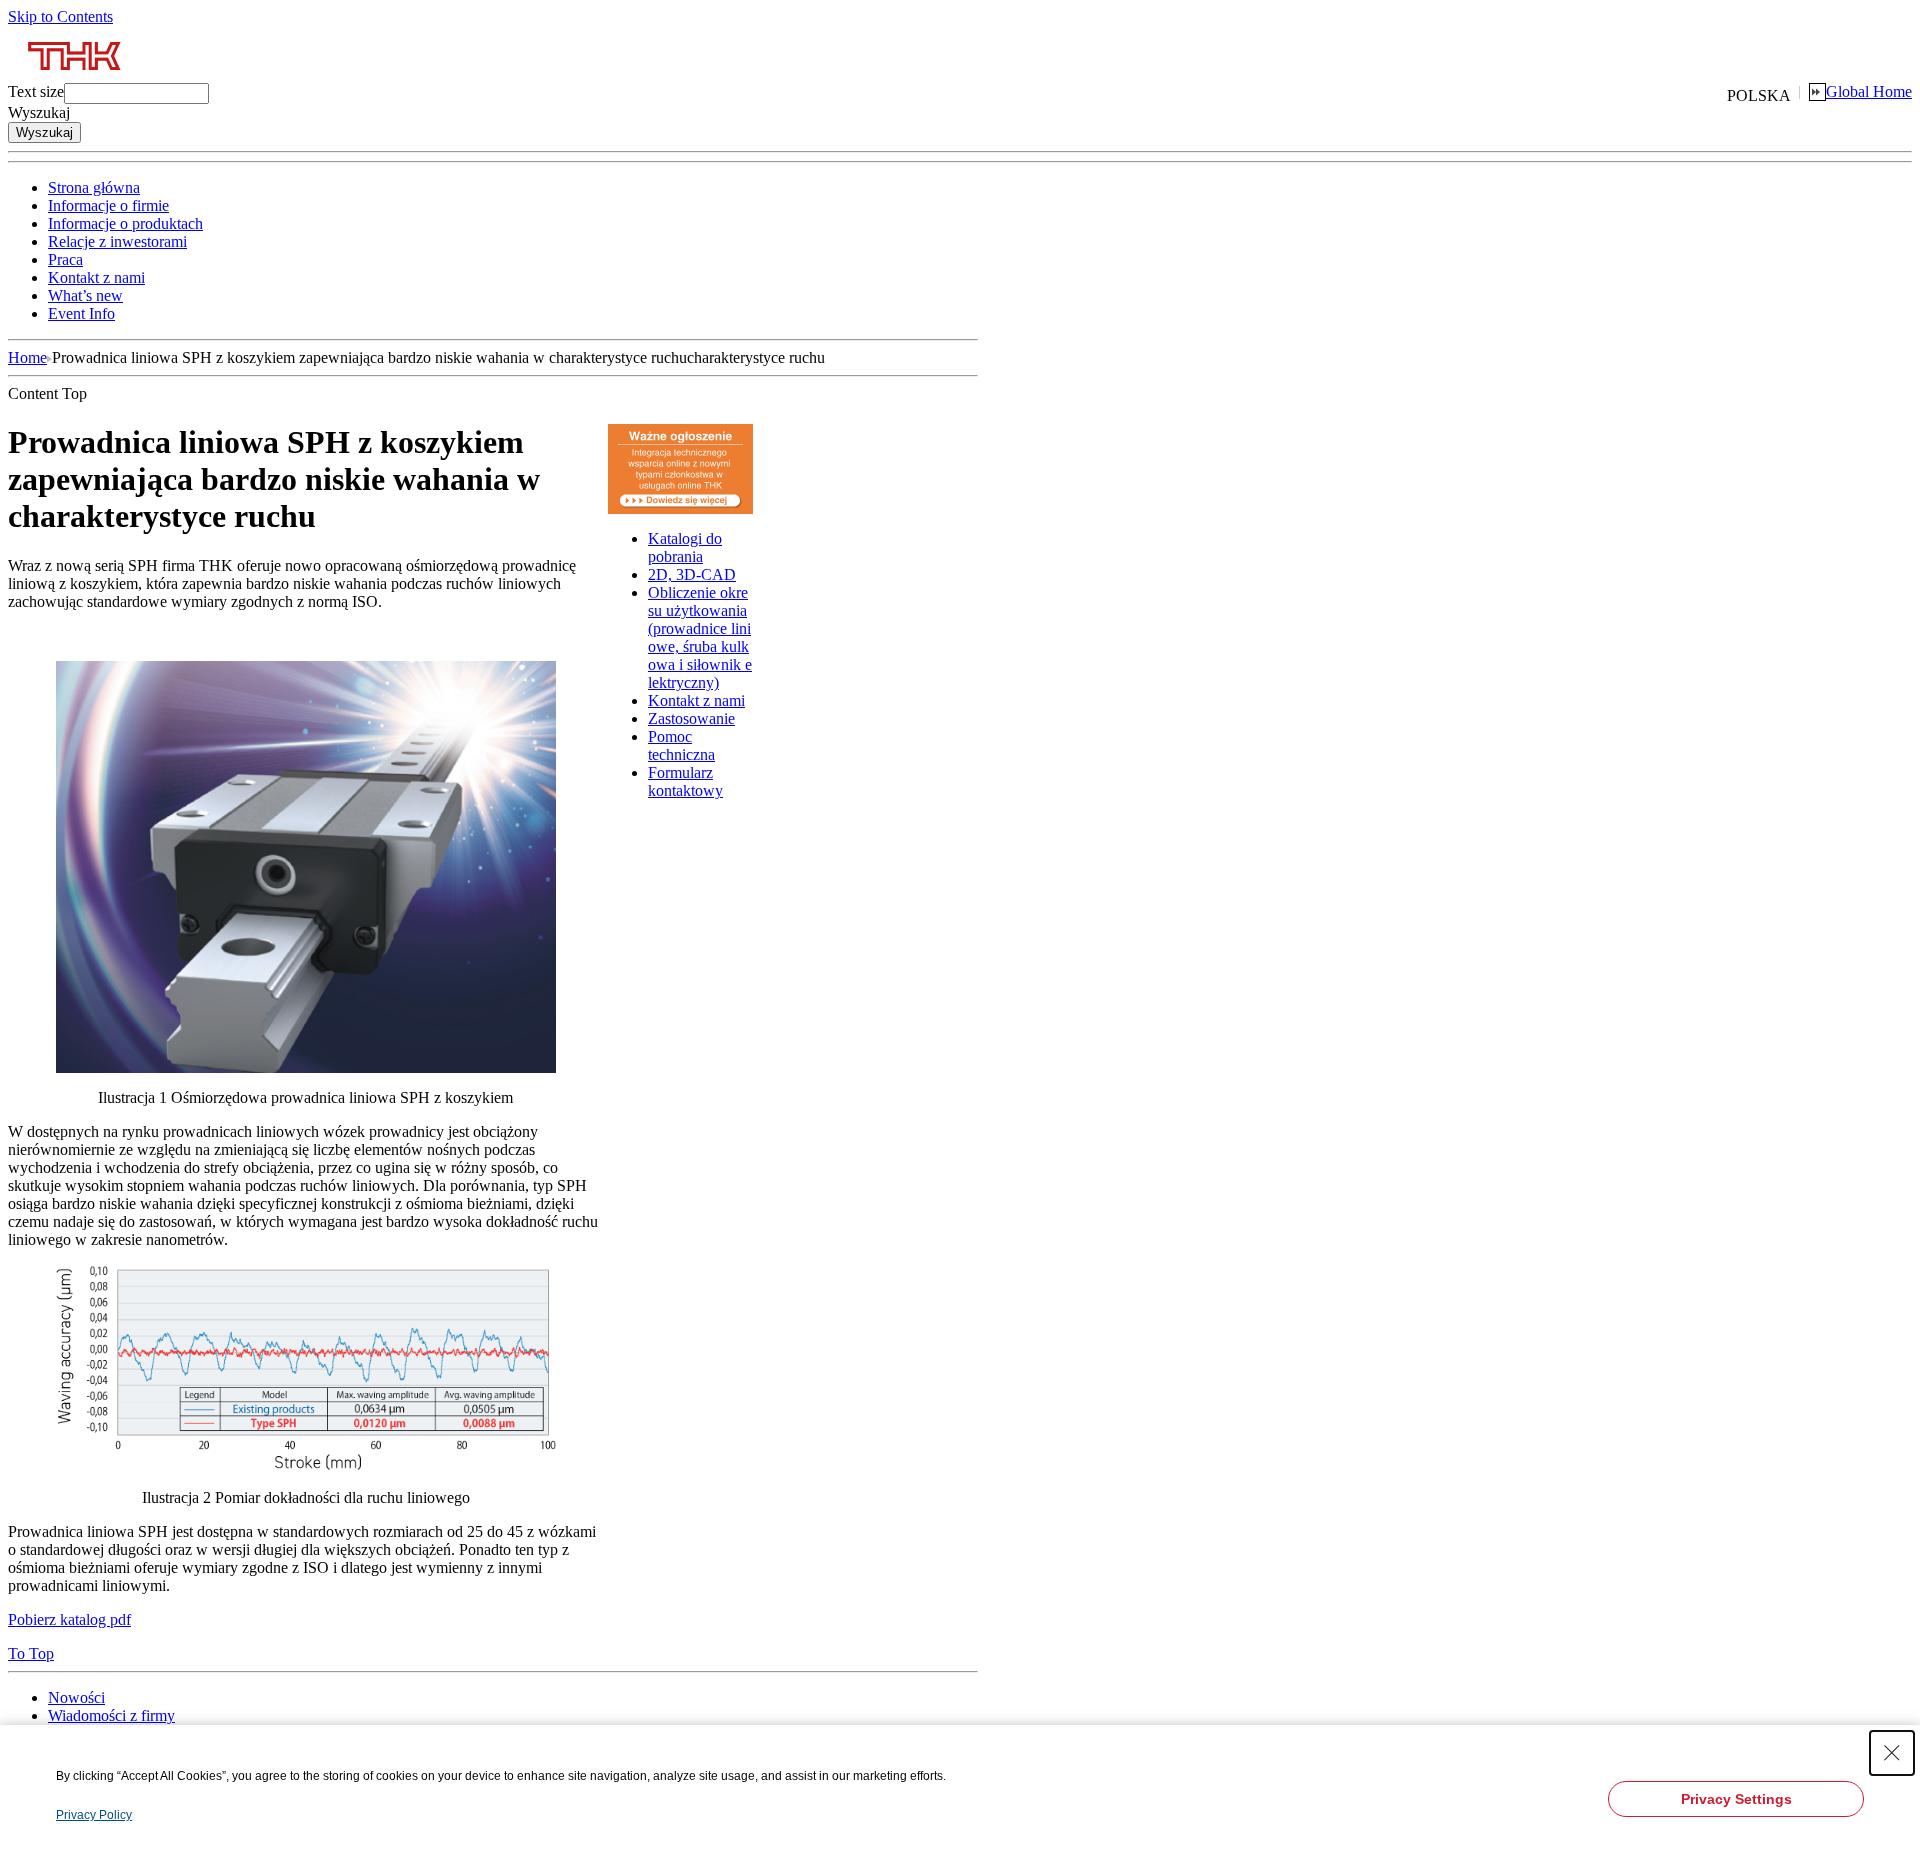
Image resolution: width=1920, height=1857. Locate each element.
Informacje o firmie (108, 205)
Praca (65, 259)
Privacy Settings (1736, 1799)
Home (27, 357)
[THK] (75, 77)
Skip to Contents (60, 16)
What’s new (85, 295)
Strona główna (94, 187)
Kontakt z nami (96, 277)
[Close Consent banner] (1892, 1753)
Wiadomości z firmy (111, 1715)
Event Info (81, 313)
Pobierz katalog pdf (69, 1619)
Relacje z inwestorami (117, 241)
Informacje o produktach (125, 223)
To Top (31, 1653)
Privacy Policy (94, 1815)
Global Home (1869, 91)
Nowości (76, 1697)
